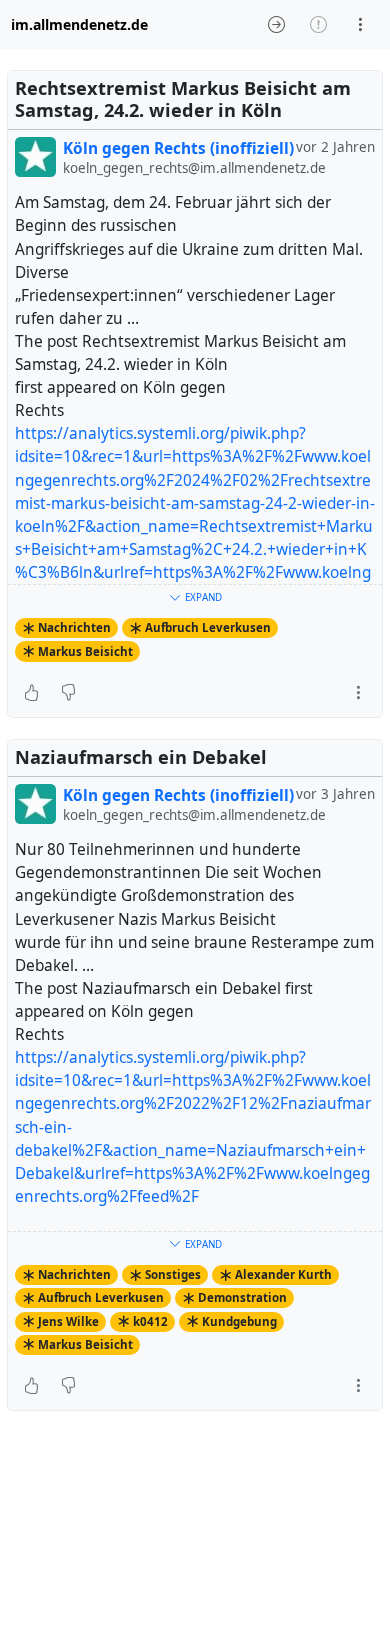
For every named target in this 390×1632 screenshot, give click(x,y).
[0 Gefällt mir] (31, 693)
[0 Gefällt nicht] (68, 693)
